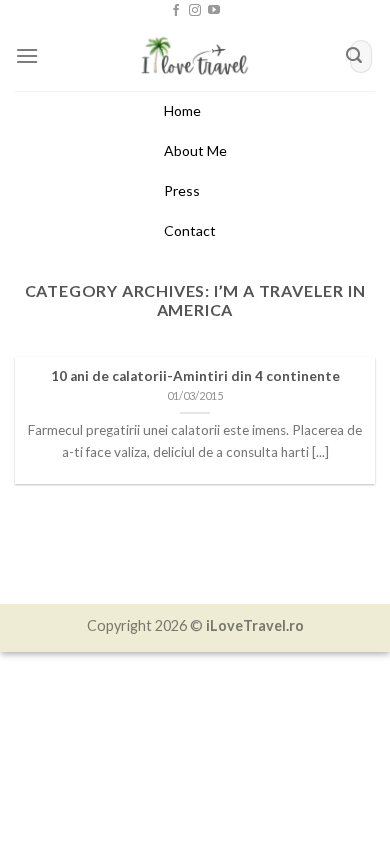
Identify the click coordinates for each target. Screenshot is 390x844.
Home (182, 110)
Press (182, 190)
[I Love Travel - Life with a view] (194, 56)
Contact (190, 230)
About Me (195, 150)
